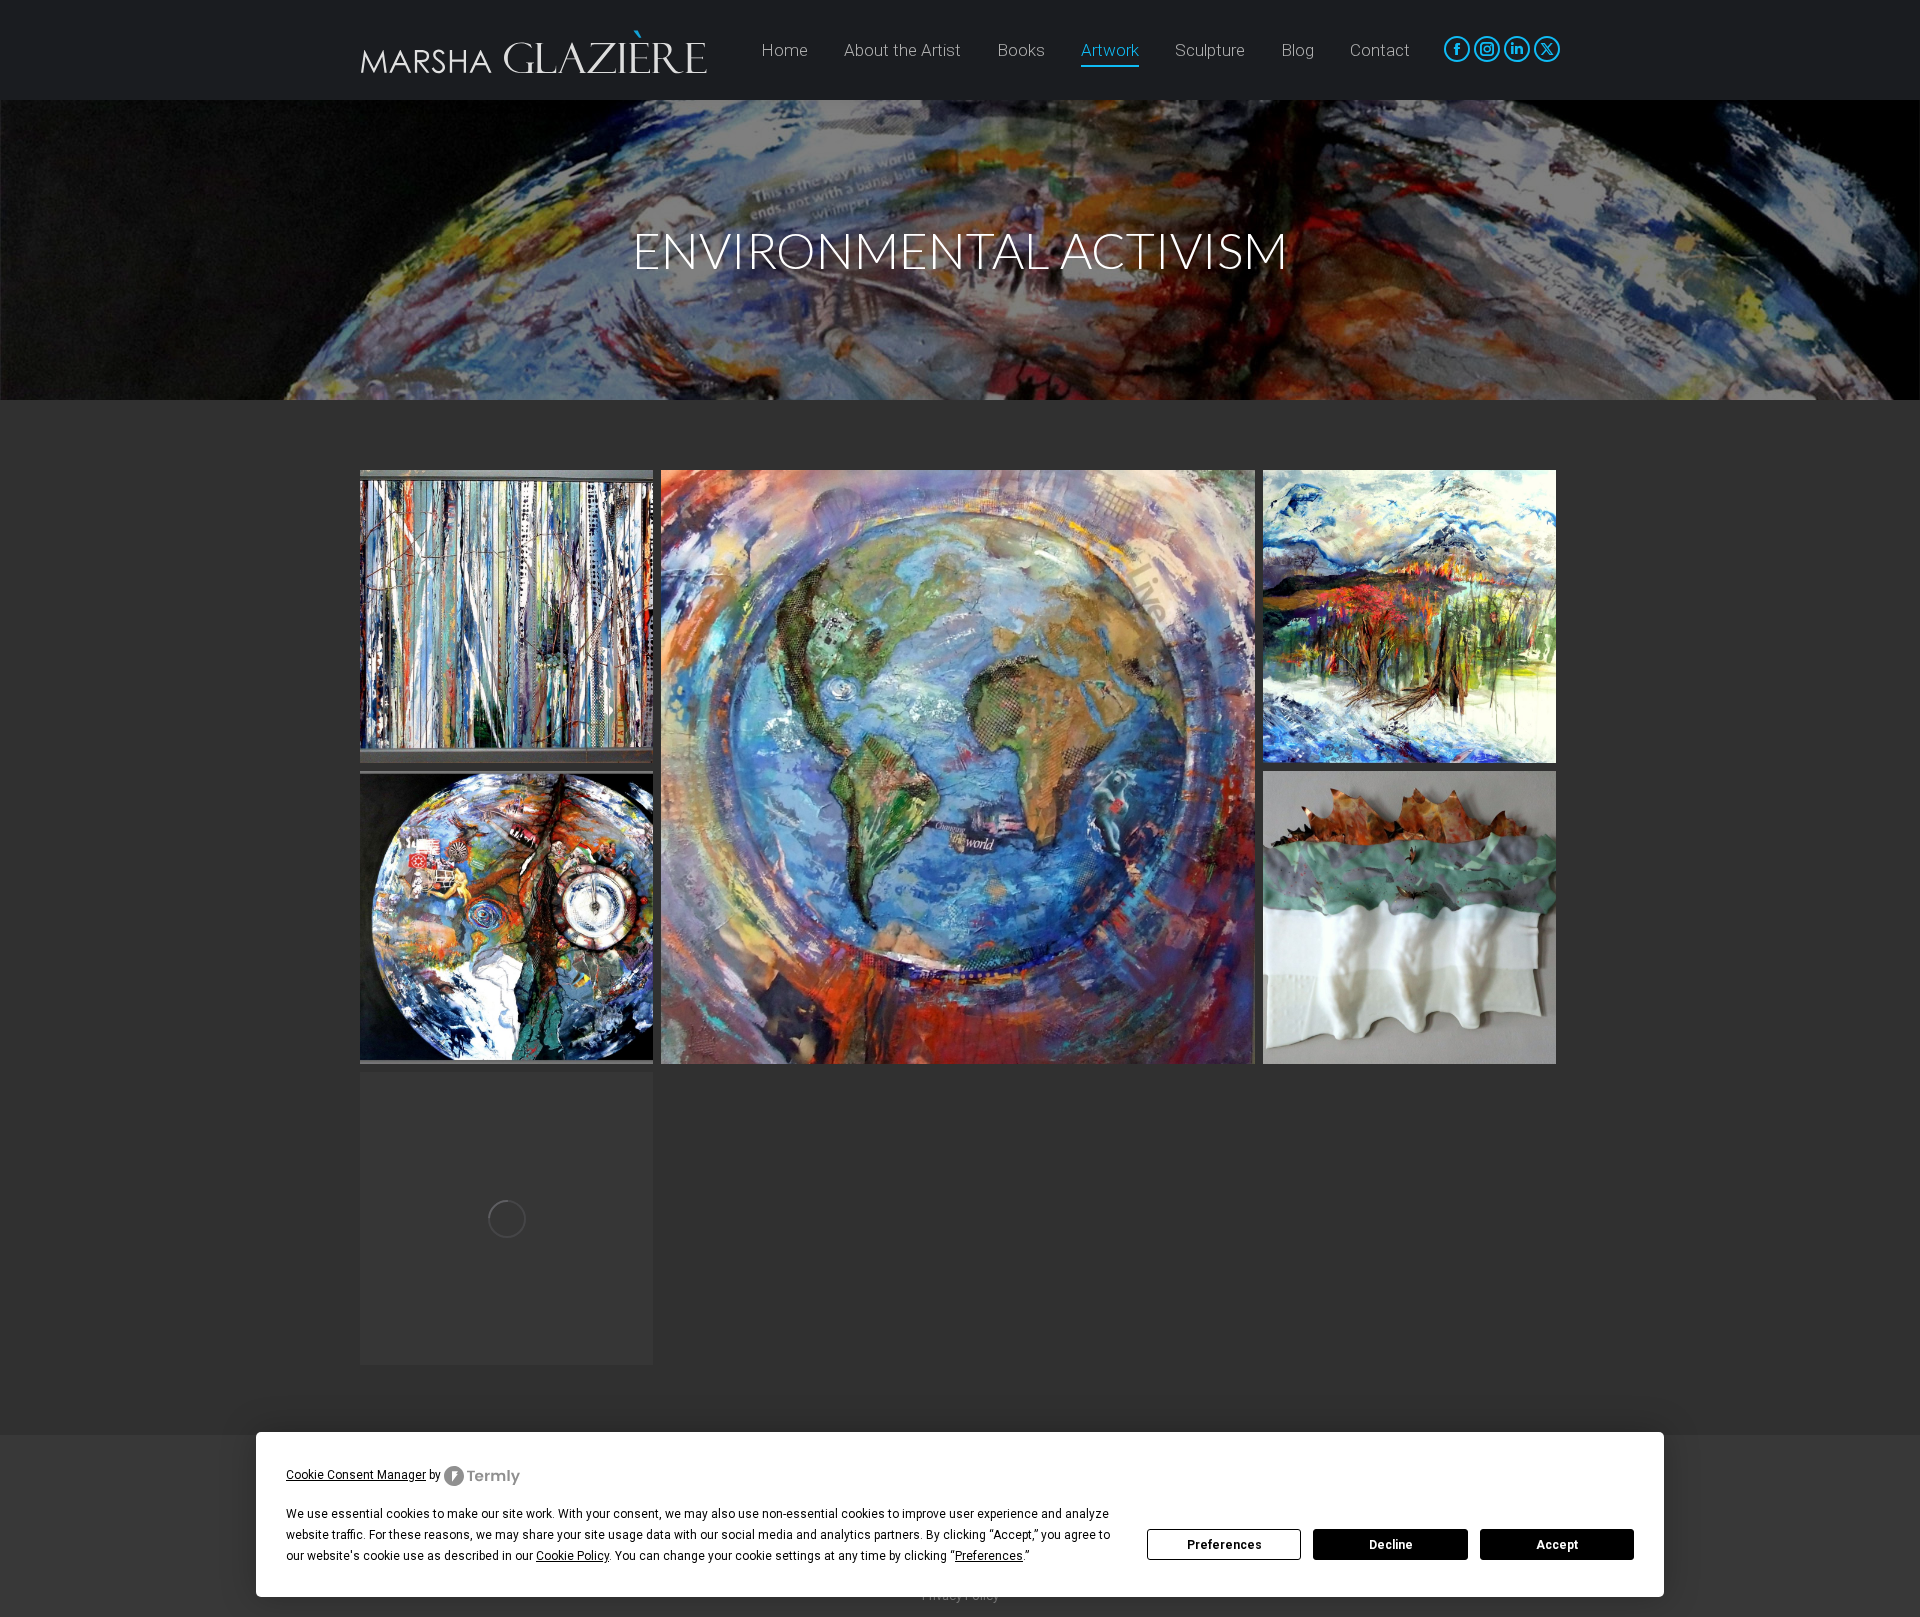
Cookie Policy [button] (572, 1556)
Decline (1391, 1545)
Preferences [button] (989, 1556)
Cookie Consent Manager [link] (356, 1475)
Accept (1557, 1545)
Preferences (1224, 1545)
